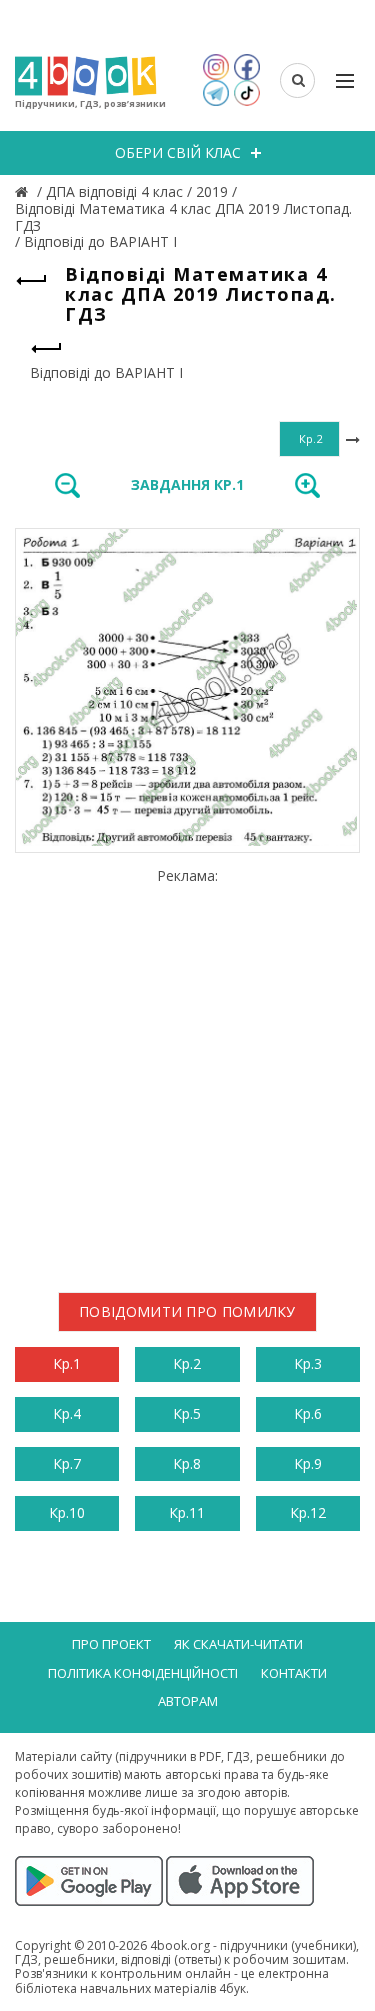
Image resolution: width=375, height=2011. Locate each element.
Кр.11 (187, 1512)
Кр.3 (308, 1363)
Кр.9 (308, 1463)
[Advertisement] (187, 1072)
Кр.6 (308, 1413)
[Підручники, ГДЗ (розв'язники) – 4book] (24, 191)
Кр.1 (67, 1363)
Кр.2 (187, 1363)
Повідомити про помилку (187, 1311)
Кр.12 (308, 1512)
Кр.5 (187, 1413)
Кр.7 (67, 1463)
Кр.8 (187, 1463)
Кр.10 (67, 1512)
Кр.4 (67, 1413)
